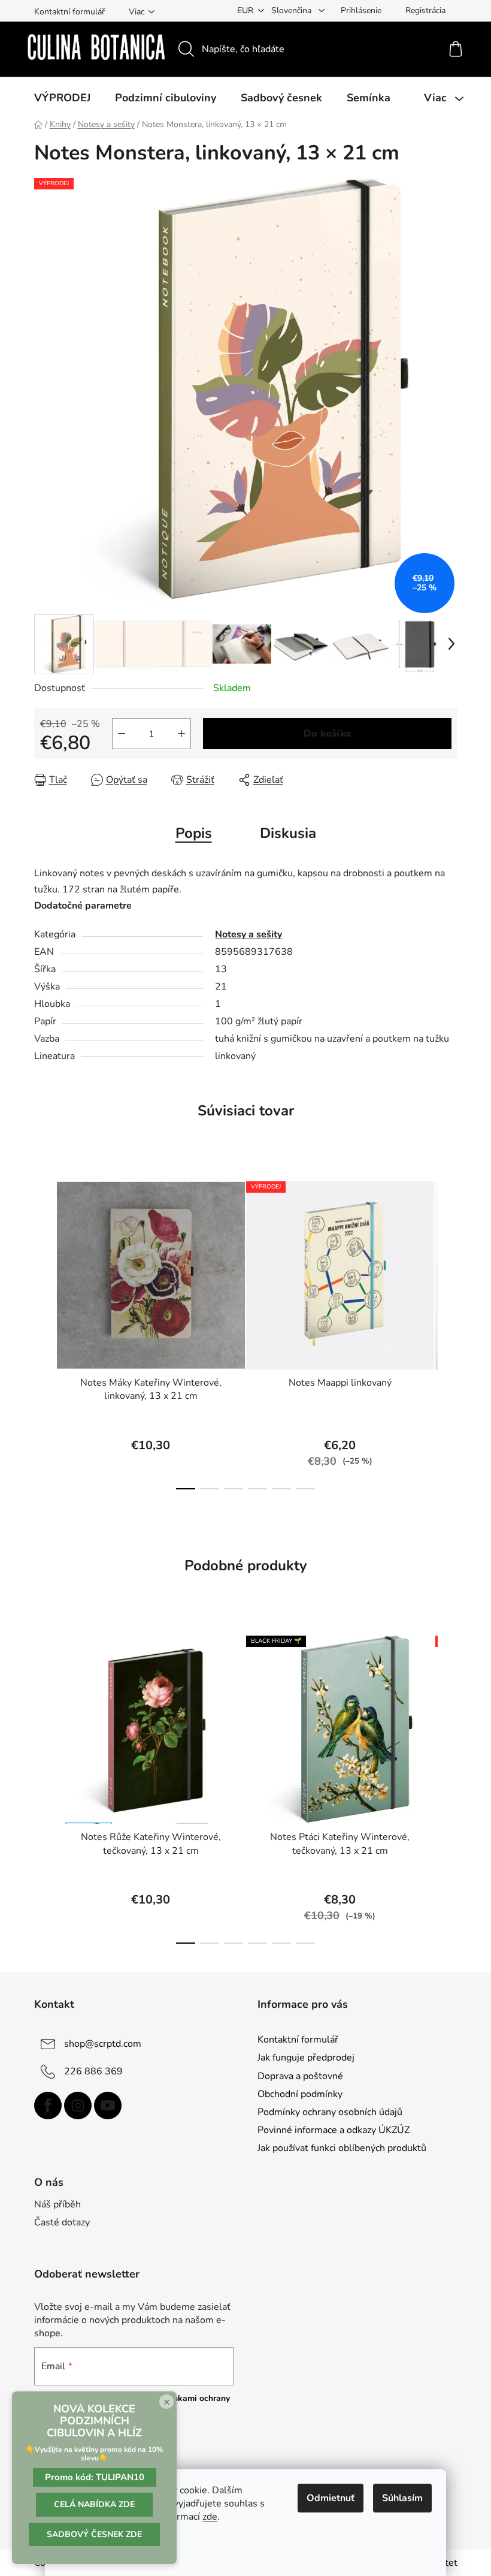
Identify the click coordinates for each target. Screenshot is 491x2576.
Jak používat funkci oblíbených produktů (342, 2148)
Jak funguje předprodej (306, 2058)
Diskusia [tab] (288, 833)
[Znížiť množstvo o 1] (122, 734)
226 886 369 (93, 2071)
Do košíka (327, 734)
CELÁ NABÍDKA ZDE (94, 2504)
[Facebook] (48, 2106)
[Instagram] (78, 2106)
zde (210, 2517)
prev (44, 1332)
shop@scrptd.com (103, 2044)
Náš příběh (57, 2204)
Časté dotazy (62, 2222)
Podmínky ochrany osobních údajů (330, 2112)
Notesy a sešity (248, 934)
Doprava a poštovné (300, 2076)
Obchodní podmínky (300, 2094)
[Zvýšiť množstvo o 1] (181, 734)
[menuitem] (62, 98)
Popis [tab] (194, 833)
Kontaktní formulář (69, 12)
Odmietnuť (331, 2498)
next (448, 1332)
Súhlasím (402, 2498)
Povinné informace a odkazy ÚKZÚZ (334, 2130)
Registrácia (425, 10)
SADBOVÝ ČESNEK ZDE (94, 2534)
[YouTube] (108, 2106)
